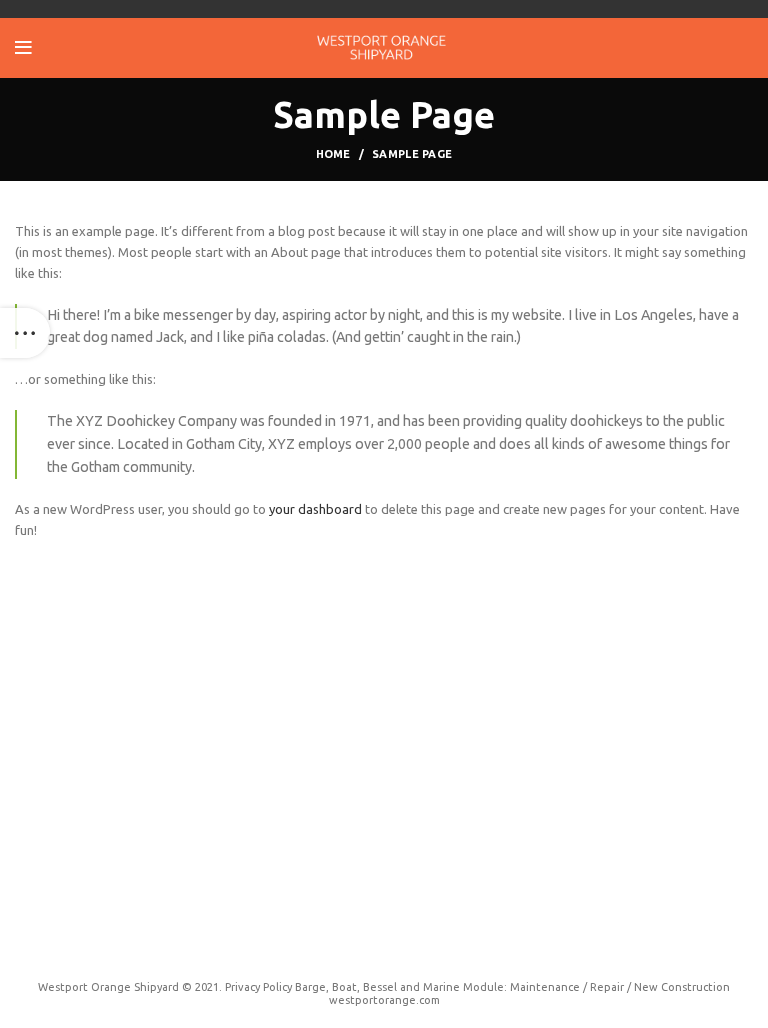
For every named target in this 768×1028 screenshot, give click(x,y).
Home (333, 154)
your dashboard (315, 509)
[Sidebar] (25, 333)
